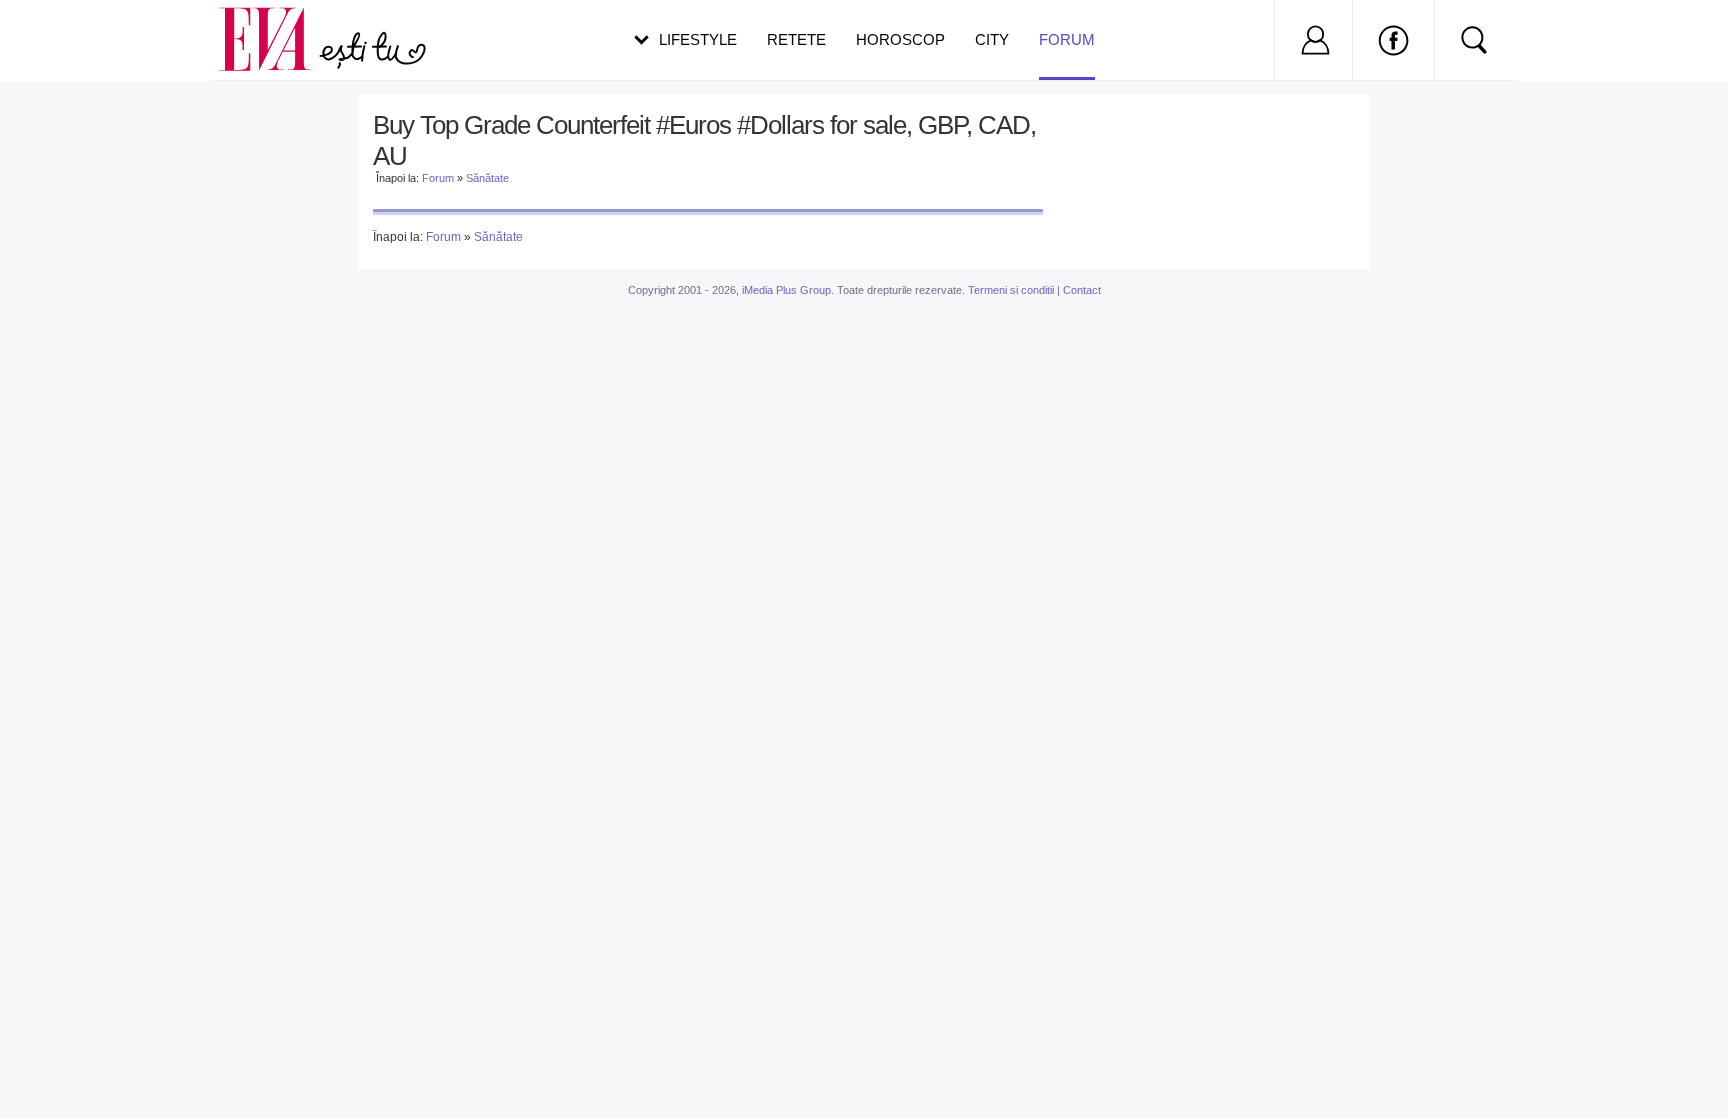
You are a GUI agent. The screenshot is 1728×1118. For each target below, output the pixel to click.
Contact (1082, 290)
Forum (1067, 39)
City (992, 39)
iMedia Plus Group (786, 290)
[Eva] (276, 23)
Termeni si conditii (1011, 290)
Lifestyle (698, 39)
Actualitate (71, 36)
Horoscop (900, 39)
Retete (796, 39)
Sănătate (487, 178)
